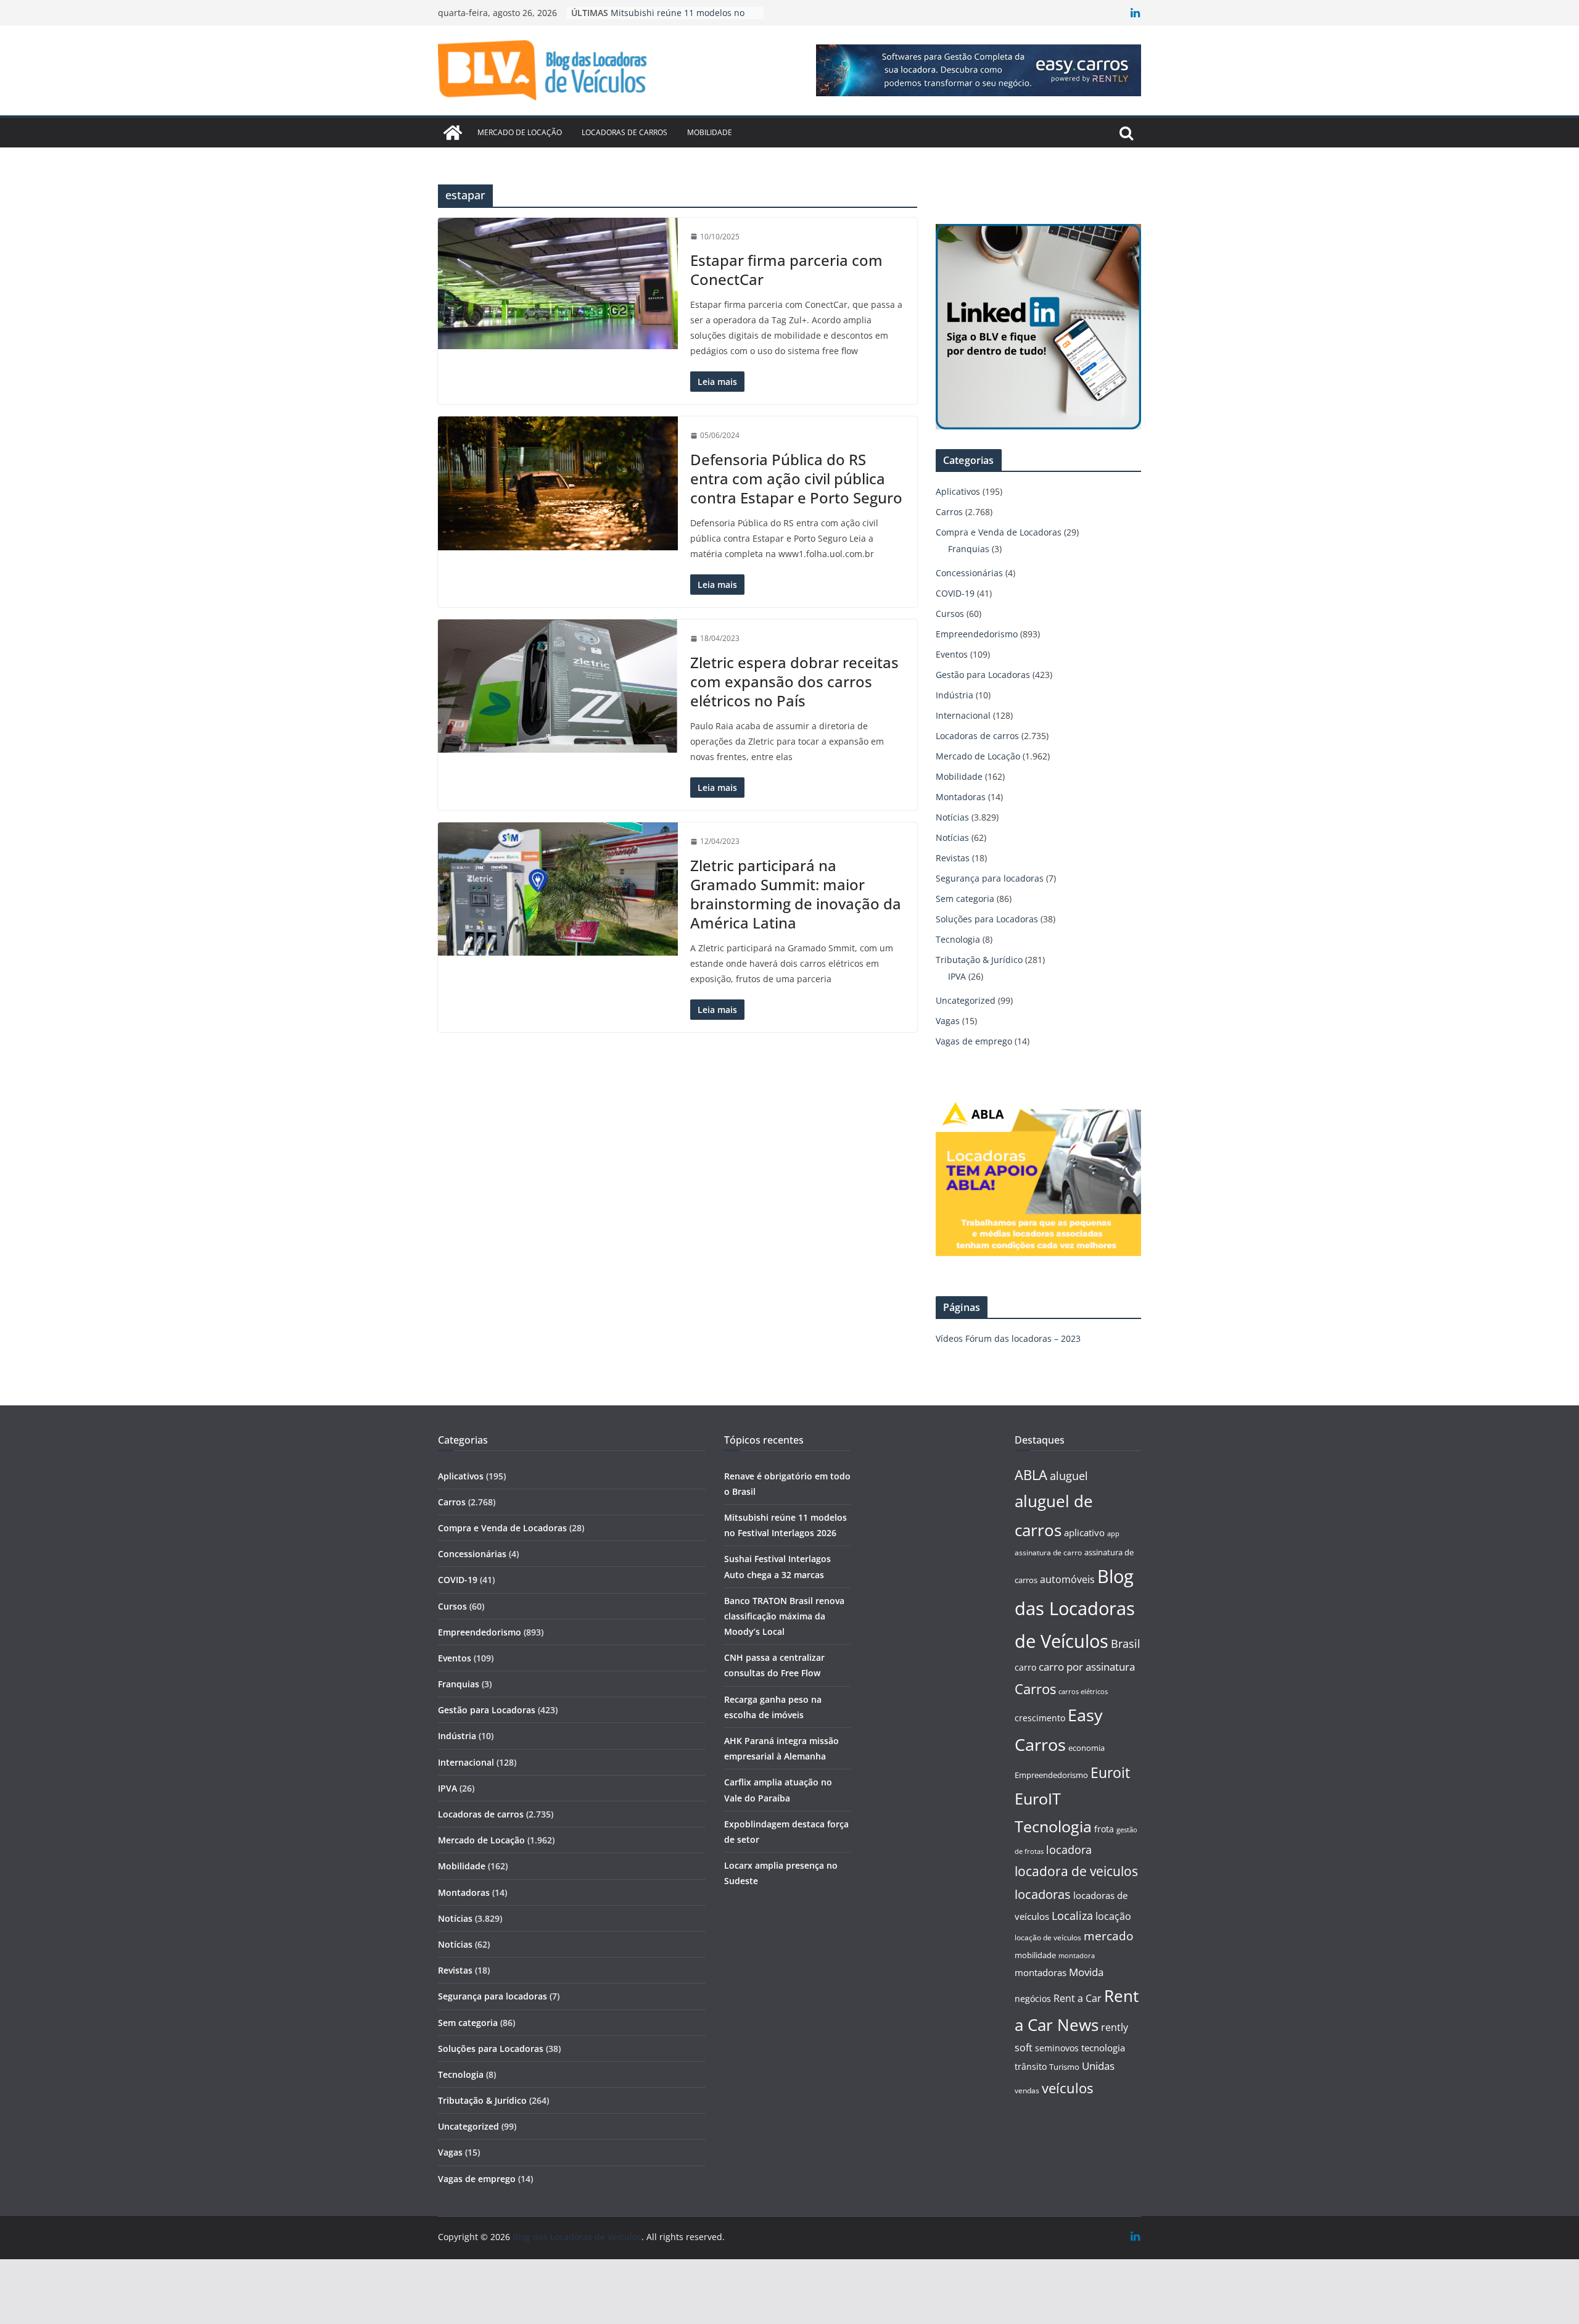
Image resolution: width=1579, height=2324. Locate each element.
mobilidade (1035, 1955)
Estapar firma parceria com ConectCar (786, 270)
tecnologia (1103, 2048)
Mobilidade (710, 132)
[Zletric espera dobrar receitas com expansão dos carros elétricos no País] (558, 686)
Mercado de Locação (520, 132)
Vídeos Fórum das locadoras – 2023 (1008, 1338)
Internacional (963, 715)
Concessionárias (969, 573)
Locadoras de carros (625, 132)
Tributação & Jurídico (979, 960)
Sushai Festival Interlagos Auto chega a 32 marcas (674, 19)
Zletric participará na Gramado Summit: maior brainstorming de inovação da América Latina (796, 894)
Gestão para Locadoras (983, 675)
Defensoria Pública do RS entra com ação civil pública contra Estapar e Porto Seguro (796, 478)
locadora (1069, 1850)
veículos (1067, 2088)
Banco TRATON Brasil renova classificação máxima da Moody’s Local (784, 1616)
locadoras (1043, 1894)
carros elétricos (1083, 1691)
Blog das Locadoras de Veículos (1075, 1609)
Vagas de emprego (974, 1041)
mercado (1108, 1936)
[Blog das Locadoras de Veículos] (453, 133)
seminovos (1057, 2048)
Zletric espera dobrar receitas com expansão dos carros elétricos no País (794, 681)
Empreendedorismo (977, 634)
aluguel (1069, 1475)
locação (1113, 1916)
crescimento (1040, 1718)
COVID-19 (955, 593)
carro (1025, 1667)
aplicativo (1084, 1532)
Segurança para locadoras (990, 878)
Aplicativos (958, 491)
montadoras (1041, 1972)
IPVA (957, 976)
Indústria (954, 695)
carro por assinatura (1087, 1667)
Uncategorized (966, 1000)
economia (1086, 1748)
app (1113, 1533)
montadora (1077, 1955)
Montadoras (961, 797)
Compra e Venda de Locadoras (999, 532)
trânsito (1031, 2066)
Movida (1086, 1972)
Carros (949, 512)
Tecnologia (958, 939)
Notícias (952, 817)
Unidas (1098, 2066)
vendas (1027, 2090)
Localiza (1072, 1915)
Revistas (953, 858)
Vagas (948, 1021)
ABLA (1031, 1475)
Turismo (1064, 2067)
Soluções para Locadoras (987, 919)
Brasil (1126, 1644)
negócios (1033, 1999)
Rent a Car (1078, 1998)
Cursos (950, 614)
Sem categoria (965, 899)
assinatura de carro (1048, 1553)
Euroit (1110, 1772)
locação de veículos (1048, 1937)
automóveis (1067, 1579)
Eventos (952, 654)
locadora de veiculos (1076, 1871)
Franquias (969, 549)
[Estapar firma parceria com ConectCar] (558, 283)
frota (1104, 1829)
